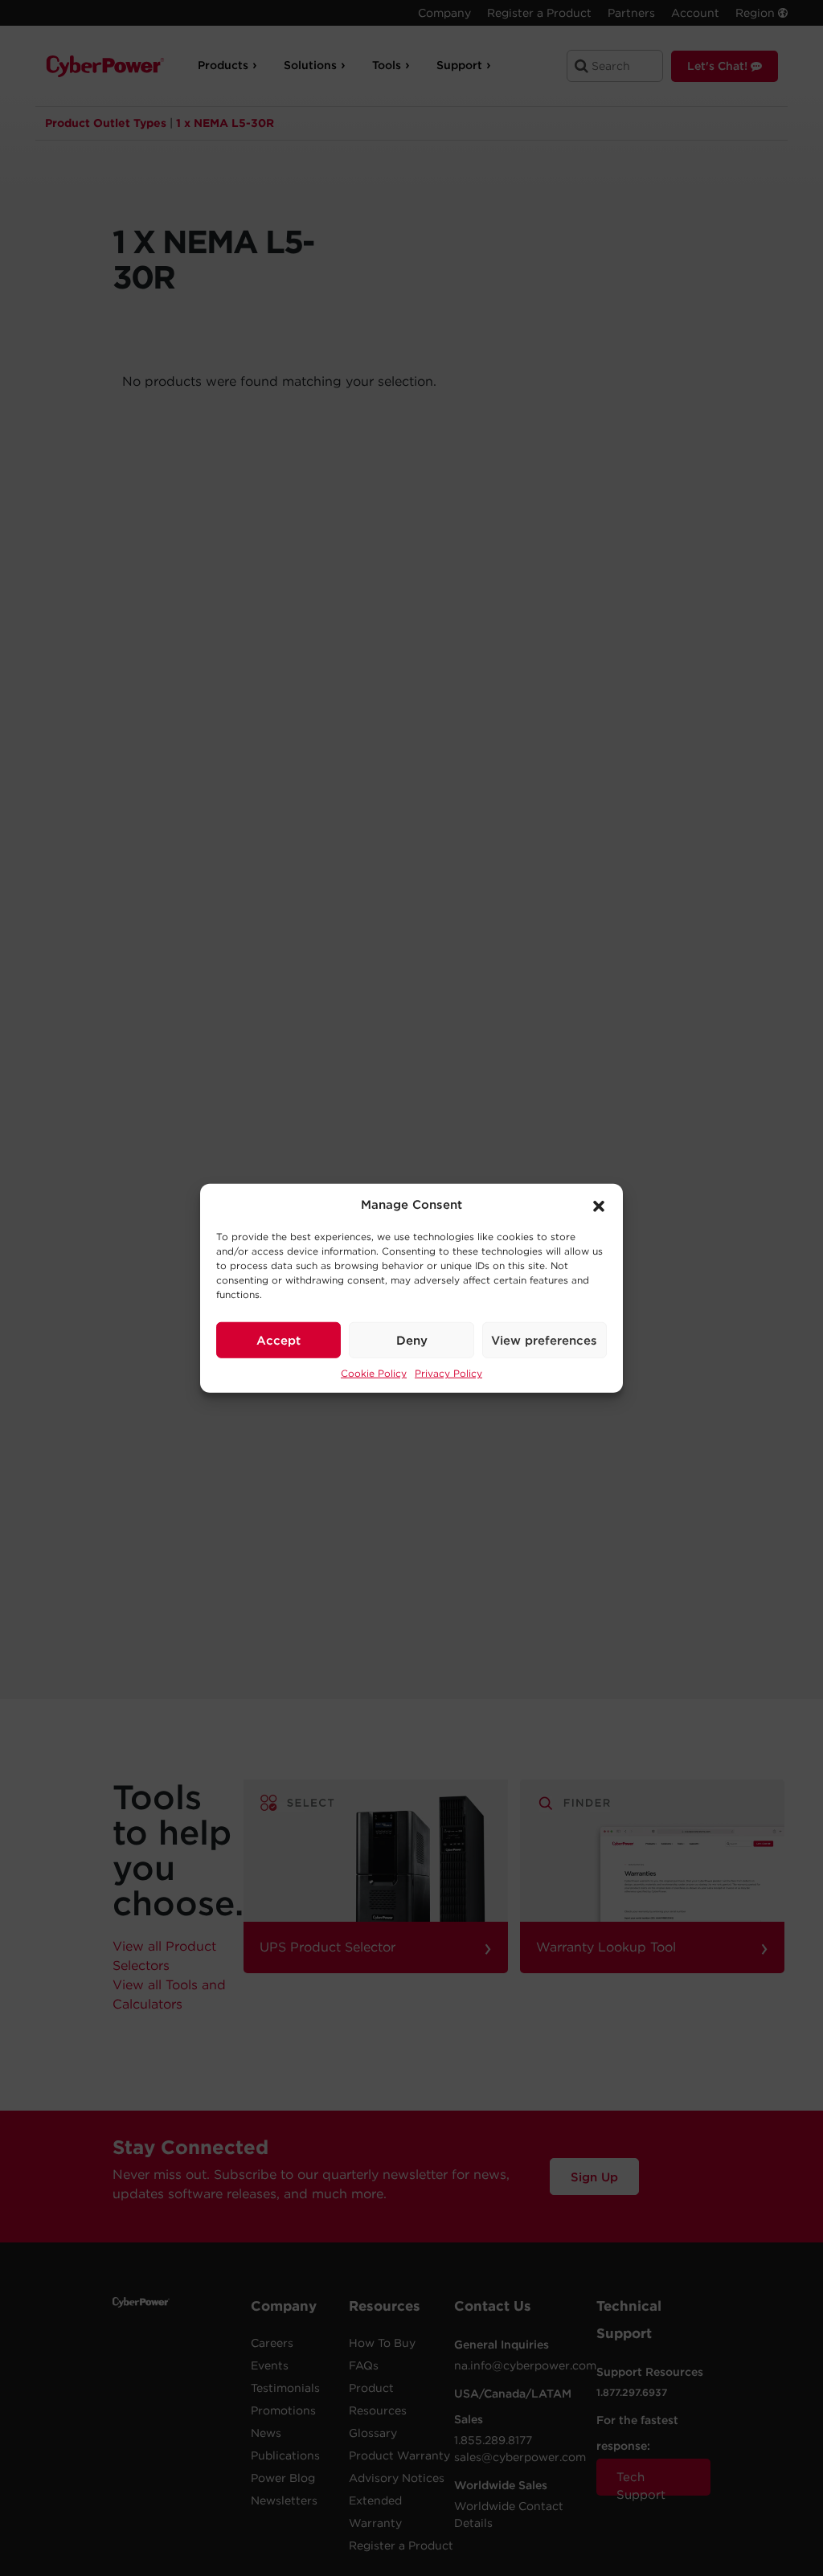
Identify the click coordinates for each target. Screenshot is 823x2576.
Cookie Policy (374, 1373)
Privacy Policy (448, 1373)
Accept (278, 1340)
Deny (412, 1340)
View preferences (544, 1340)
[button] (599, 1205)
